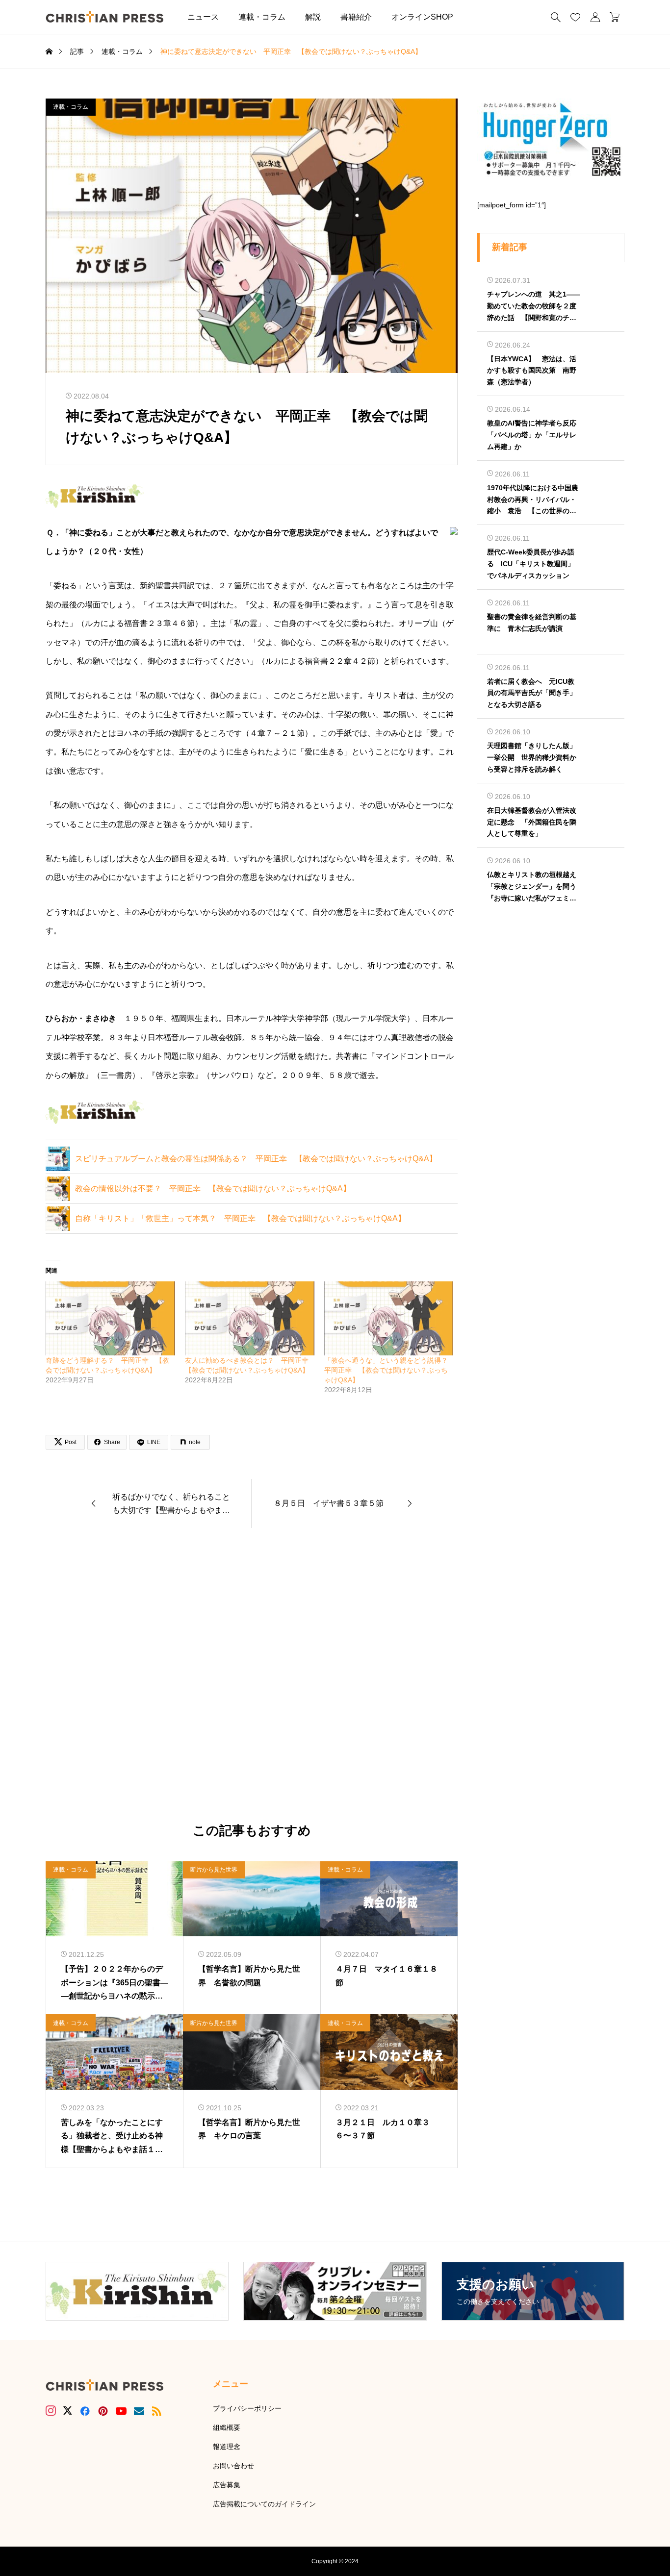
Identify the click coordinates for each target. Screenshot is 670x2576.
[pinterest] (103, 2411)
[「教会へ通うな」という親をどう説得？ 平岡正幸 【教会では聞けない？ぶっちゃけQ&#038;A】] (389, 1318)
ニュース (203, 17)
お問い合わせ (233, 2466)
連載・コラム (262, 17)
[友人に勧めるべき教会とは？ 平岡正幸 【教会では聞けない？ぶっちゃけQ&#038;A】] (250, 1318)
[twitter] (68, 2411)
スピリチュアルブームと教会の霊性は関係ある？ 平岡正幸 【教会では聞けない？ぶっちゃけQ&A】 (256, 1159)
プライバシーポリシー (247, 2408)
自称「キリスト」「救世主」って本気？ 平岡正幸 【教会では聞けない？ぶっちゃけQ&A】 (240, 1218)
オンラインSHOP (422, 17)
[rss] (156, 2411)
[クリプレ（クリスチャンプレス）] (104, 17)
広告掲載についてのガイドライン (264, 2504)
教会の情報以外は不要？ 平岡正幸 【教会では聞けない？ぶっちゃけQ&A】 (213, 1188)
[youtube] (121, 2411)
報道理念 (227, 2447)
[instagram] (51, 2411)
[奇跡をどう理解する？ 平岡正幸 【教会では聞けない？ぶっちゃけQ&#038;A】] (110, 1318)
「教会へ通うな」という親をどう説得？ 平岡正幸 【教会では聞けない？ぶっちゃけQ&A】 (389, 1370)
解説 (313, 17)
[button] (478, 17)
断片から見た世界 (214, 1870)
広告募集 (227, 2485)
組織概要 (227, 2427)
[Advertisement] (252, 1676)
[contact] (139, 2411)
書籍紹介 (356, 17)
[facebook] (85, 2411)
